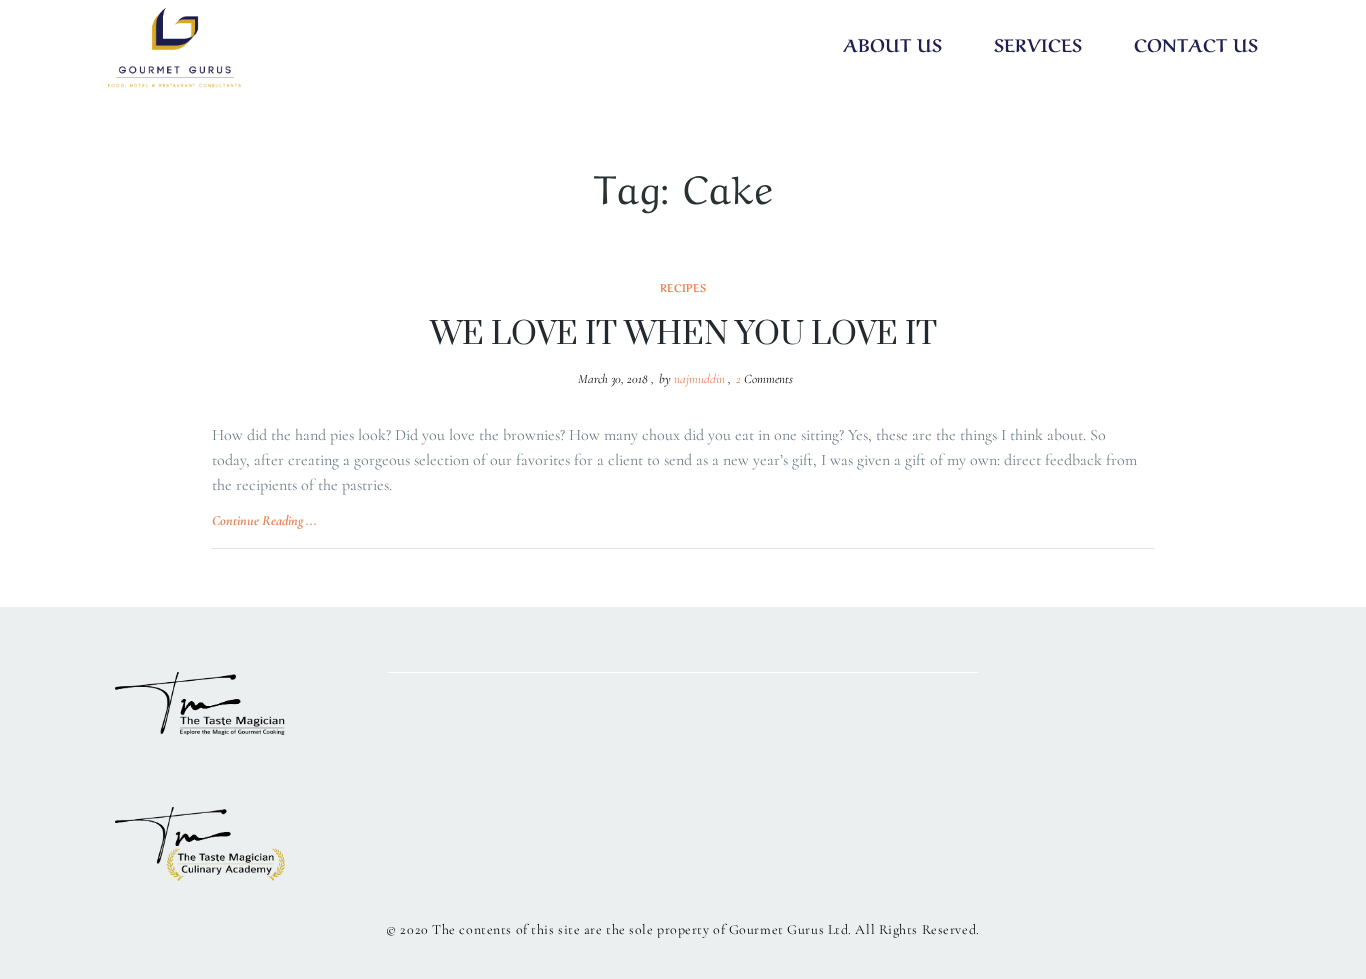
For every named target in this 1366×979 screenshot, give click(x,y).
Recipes (683, 287)
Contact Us (1196, 43)
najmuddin (699, 379)
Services (1038, 43)
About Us (892, 43)
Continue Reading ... (264, 520)
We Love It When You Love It (683, 334)
